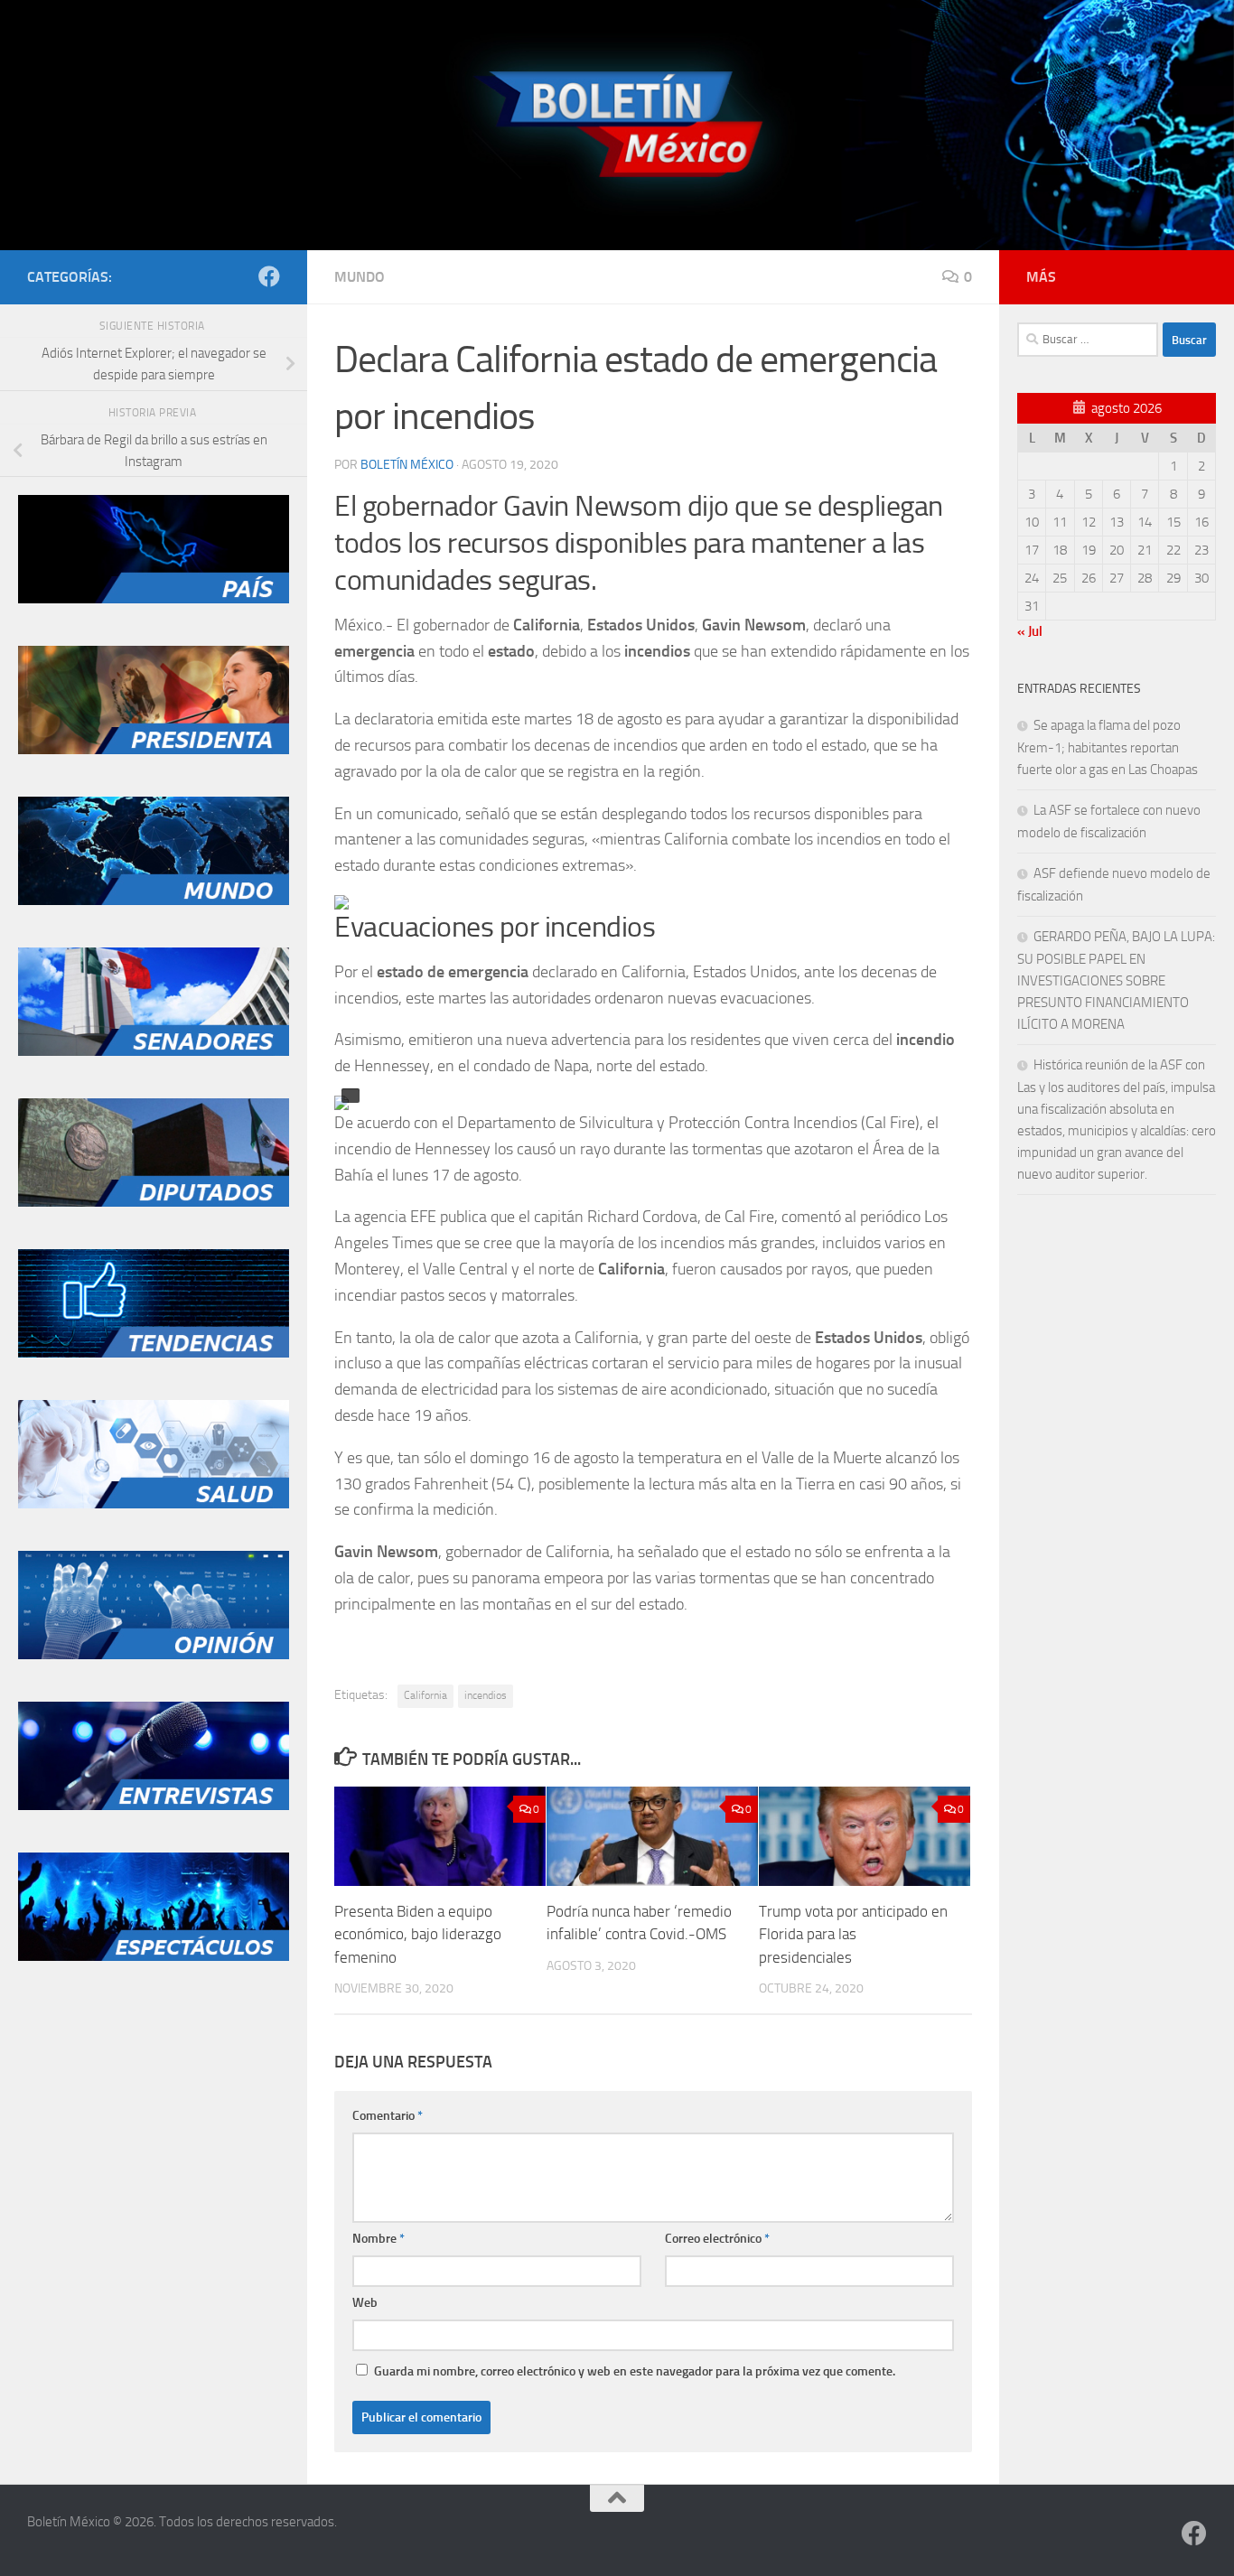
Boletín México (407, 465)
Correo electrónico (717, 2239)
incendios (486, 1695)
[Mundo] (154, 901)
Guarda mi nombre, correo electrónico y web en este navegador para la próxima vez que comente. (635, 2371)
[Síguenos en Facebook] (269, 276)
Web (365, 2303)
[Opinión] (154, 1655)
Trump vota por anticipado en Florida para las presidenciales (853, 1934)
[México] (154, 599)
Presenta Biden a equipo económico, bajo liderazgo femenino (418, 1934)
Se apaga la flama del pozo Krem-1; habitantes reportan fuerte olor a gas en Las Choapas (1108, 747)
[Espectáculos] (154, 1956)
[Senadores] (154, 1051)
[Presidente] (154, 750)
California (425, 1695)
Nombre (379, 2239)
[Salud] (154, 1504)
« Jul (1030, 631)
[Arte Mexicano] (154, 1353)
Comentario (388, 2116)
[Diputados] (154, 1202)
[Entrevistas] (154, 1806)
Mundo (360, 277)
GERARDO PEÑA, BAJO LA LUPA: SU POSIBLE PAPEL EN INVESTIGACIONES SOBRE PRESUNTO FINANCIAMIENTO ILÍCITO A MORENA (1116, 980)
